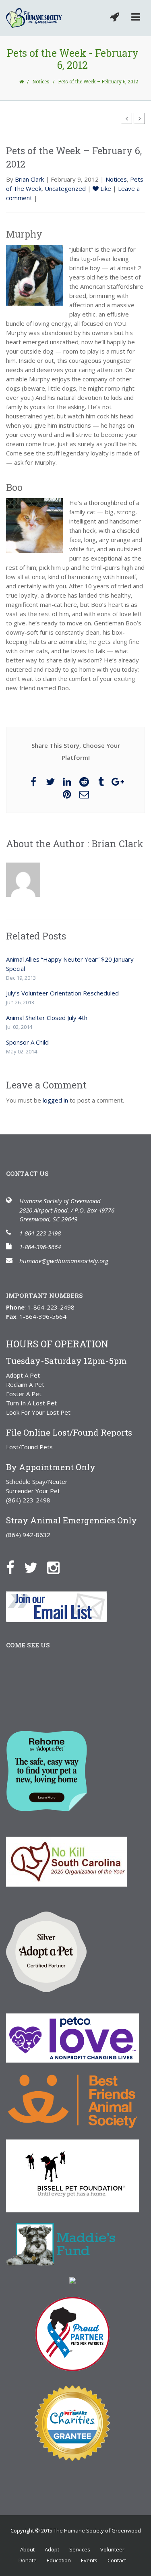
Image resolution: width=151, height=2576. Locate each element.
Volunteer (112, 2549)
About (27, 2549)
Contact (117, 2560)
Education (59, 2560)
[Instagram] (57, 1567)
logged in (55, 1100)
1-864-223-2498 (40, 1233)
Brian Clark (29, 179)
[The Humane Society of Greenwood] (34, 18)
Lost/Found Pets (29, 1447)
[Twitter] (35, 1567)
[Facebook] (14, 1567)
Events (89, 2560)
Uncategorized (65, 188)
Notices (41, 81)
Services (80, 2549)
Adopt (52, 2549)
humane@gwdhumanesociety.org (64, 1261)
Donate (28, 2560)
